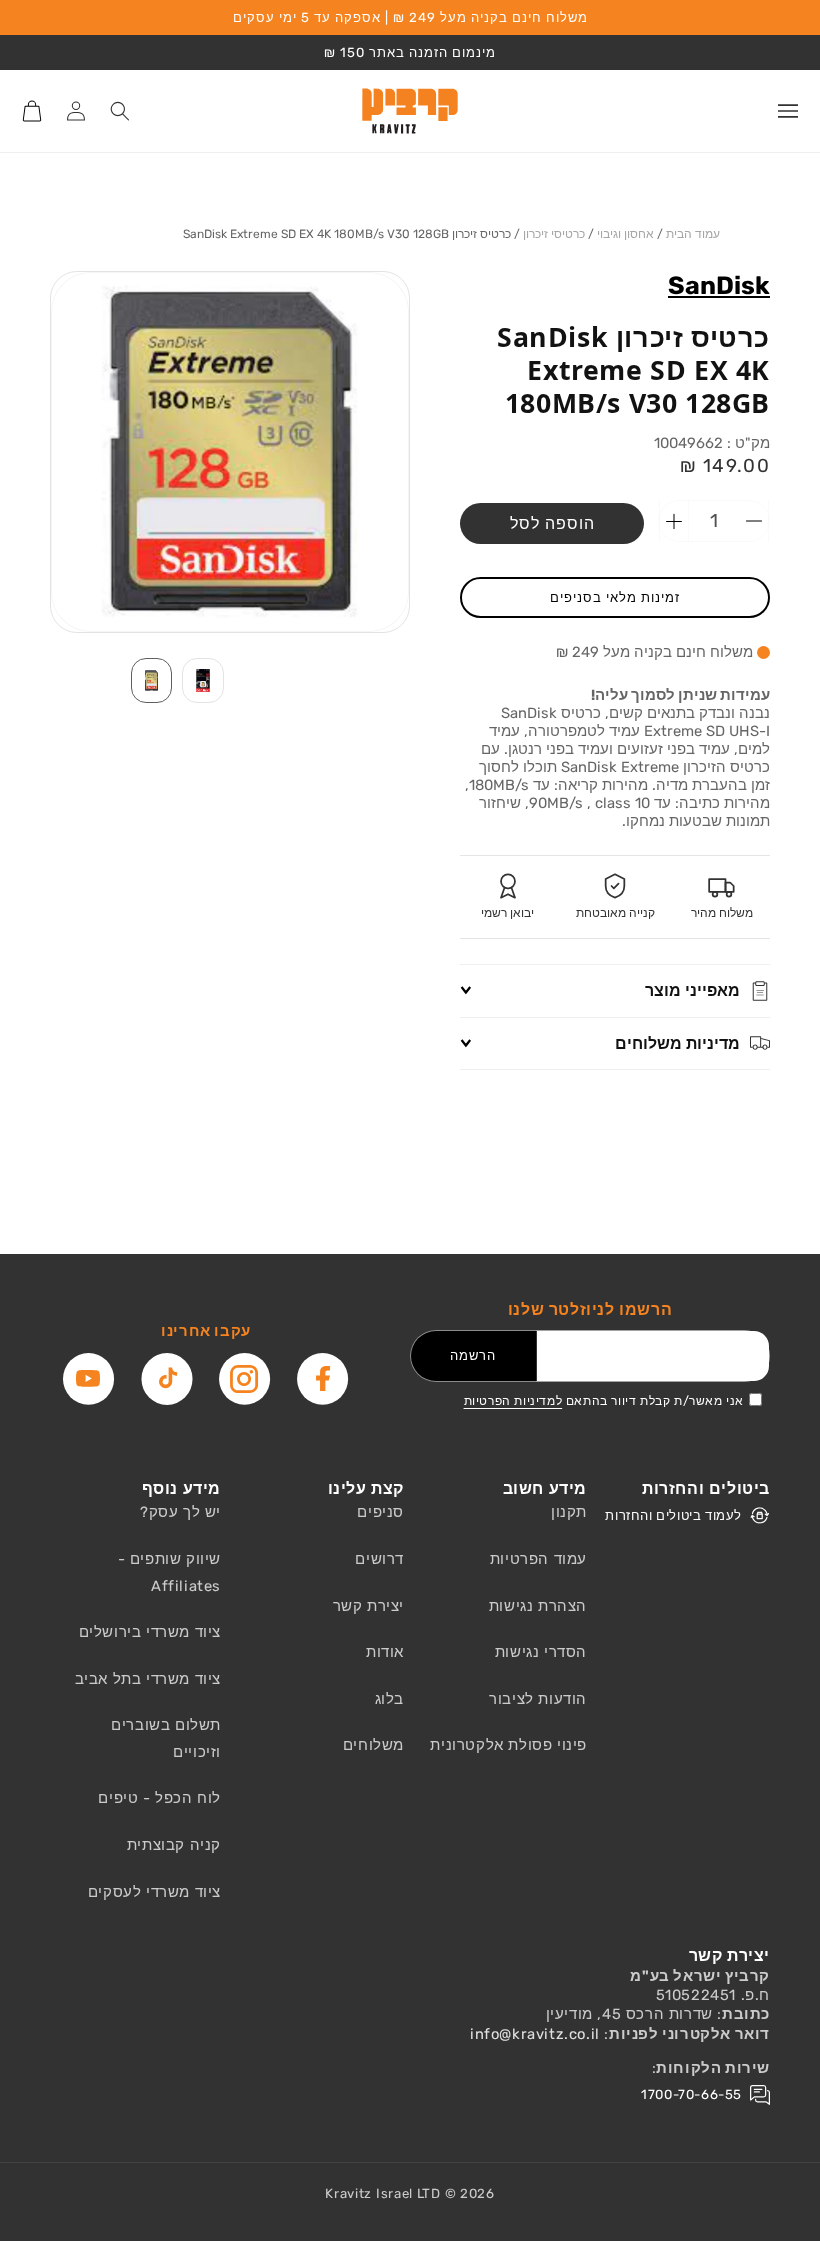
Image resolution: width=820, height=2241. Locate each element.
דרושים (379, 1559)
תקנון (569, 1512)
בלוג (389, 1699)
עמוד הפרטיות (538, 1559)
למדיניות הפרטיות (513, 1401)
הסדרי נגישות (541, 1652)
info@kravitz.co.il (535, 2034)
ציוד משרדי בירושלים (150, 1632)
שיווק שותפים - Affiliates (169, 1572)
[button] (788, 111)
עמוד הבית (693, 234)
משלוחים (373, 1745)
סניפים (380, 1512)
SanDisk (719, 285)
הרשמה (473, 1355)
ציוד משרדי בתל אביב (148, 1679)
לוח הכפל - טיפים (159, 1798)
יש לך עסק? (180, 1512)
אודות (385, 1652)
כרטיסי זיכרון (554, 234)
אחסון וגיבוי (625, 234)
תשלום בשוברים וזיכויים (166, 1738)
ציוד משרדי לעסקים (154, 1892)
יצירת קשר (368, 1606)
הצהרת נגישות (538, 1606)
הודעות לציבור (538, 1699)
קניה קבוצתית (174, 1845)
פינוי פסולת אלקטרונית (508, 1745)
